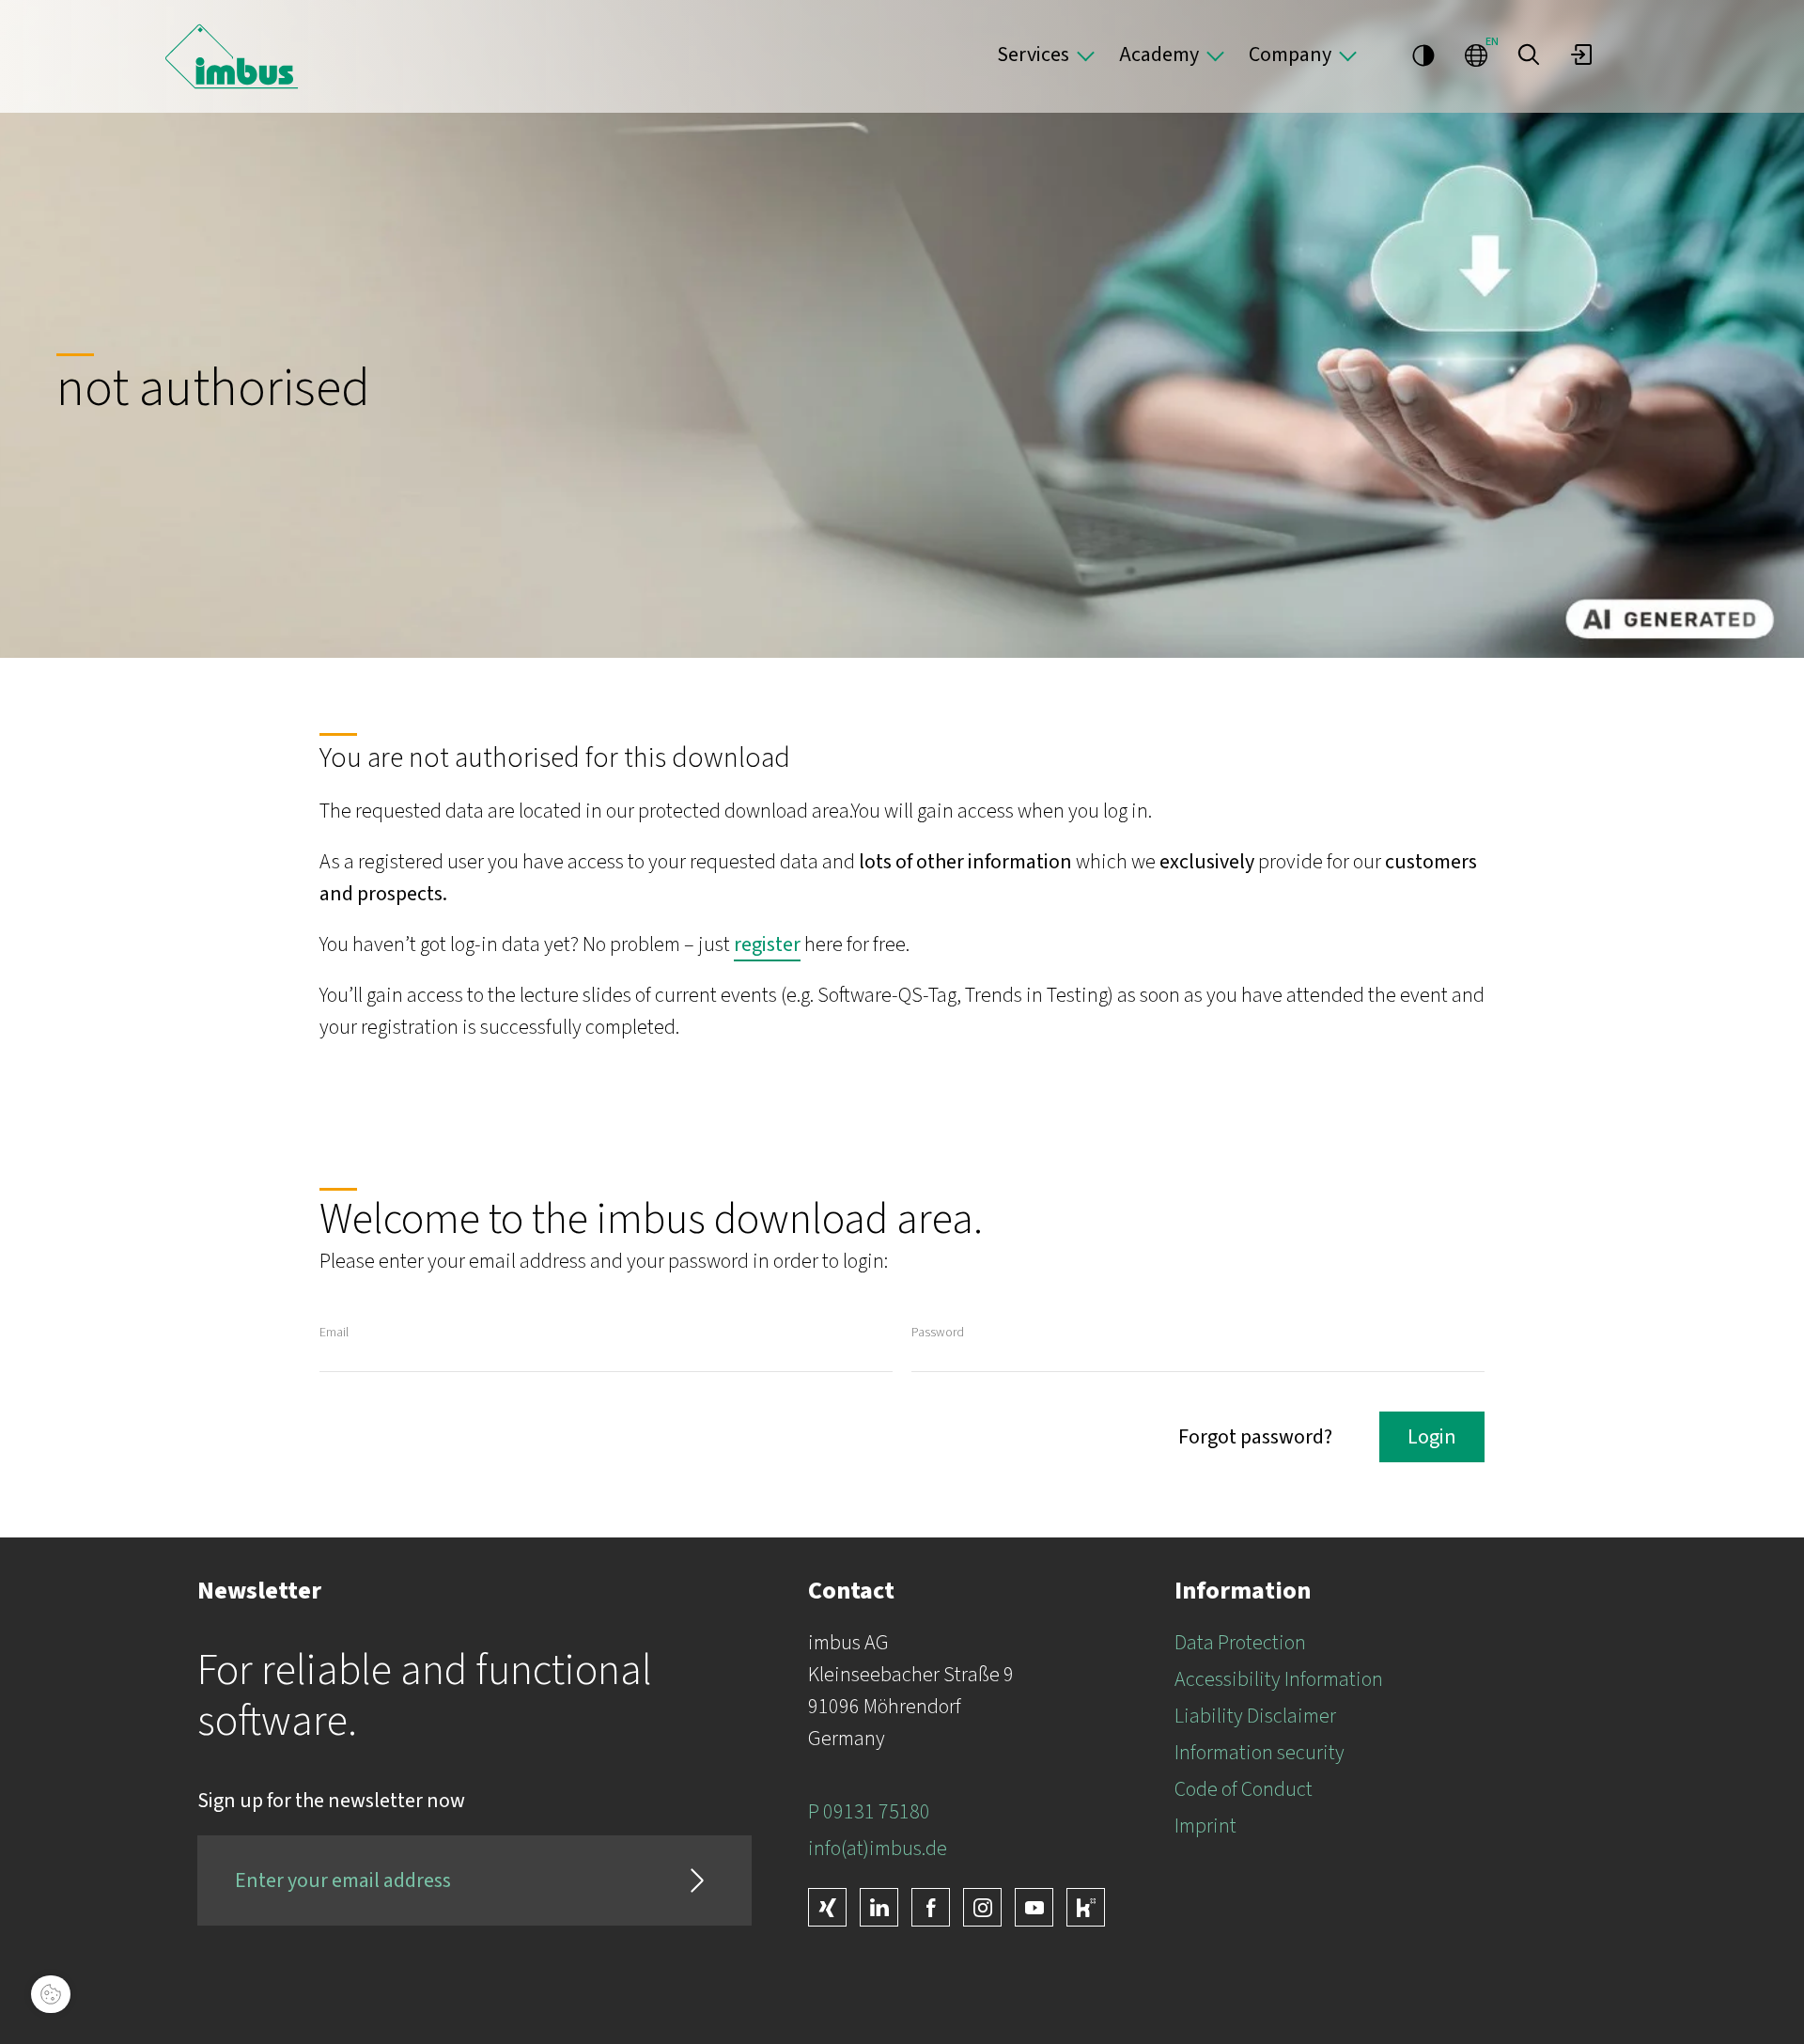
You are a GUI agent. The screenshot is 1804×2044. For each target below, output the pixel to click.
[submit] (697, 1880)
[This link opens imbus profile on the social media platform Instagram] (982, 1907)
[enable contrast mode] (1423, 55)
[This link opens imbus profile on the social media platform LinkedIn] (879, 1907)
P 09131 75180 (869, 1812)
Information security (1260, 1753)
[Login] (1581, 55)
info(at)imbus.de (878, 1849)
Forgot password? (1255, 1437)
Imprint (1205, 1826)
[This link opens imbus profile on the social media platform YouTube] (1034, 1907)
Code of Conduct (1244, 1789)
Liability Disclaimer (1255, 1716)
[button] (1529, 55)
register (767, 944)
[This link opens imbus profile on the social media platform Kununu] (1086, 1907)
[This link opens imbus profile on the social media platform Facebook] (931, 1907)
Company (1290, 55)
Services (1033, 55)
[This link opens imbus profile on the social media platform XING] (827, 1907)
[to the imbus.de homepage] (232, 56)
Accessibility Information (1279, 1679)
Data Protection (1240, 1643)
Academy (1159, 55)
